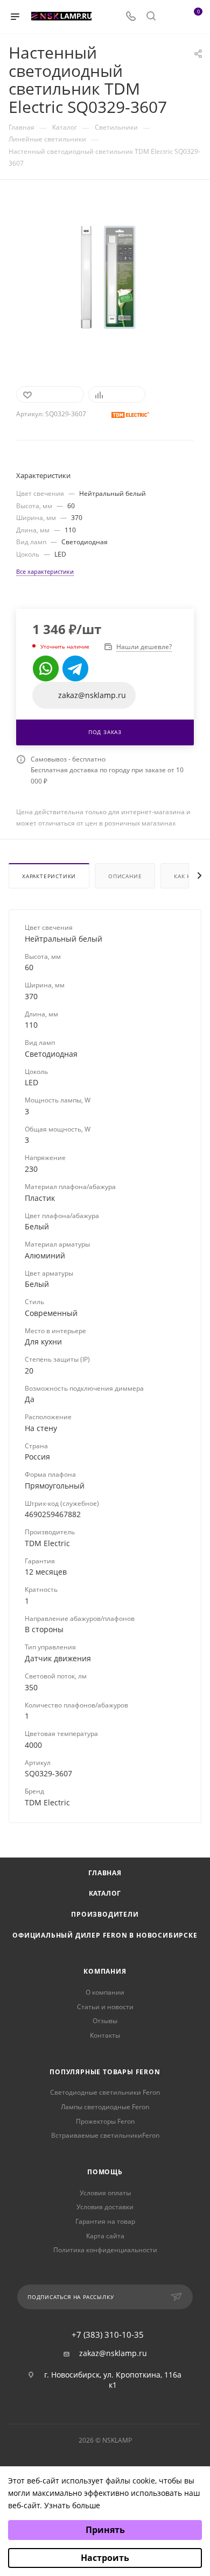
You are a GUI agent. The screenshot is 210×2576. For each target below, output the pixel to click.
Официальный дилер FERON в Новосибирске (105, 1935)
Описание (125, 876)
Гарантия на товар (105, 2221)
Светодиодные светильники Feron (105, 2092)
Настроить (105, 2558)
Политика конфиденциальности (105, 2250)
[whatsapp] (46, 668)
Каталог (105, 1893)
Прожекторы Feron (105, 2121)
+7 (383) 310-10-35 (108, 2335)
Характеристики (49, 876)
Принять (105, 2530)
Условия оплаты (105, 2193)
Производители (105, 1914)
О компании (105, 1992)
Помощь (105, 2172)
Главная (105, 1873)
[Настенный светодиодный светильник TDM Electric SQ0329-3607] (105, 276)
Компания (105, 1971)
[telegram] (75, 668)
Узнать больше (72, 2505)
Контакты (105, 2035)
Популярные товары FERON (105, 2072)
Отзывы (105, 2021)
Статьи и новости (105, 2007)
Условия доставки (105, 2207)
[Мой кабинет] (171, 17)
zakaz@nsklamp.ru (113, 2353)
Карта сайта (105, 2236)
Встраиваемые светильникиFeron (105, 2135)
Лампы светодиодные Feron (105, 2107)
